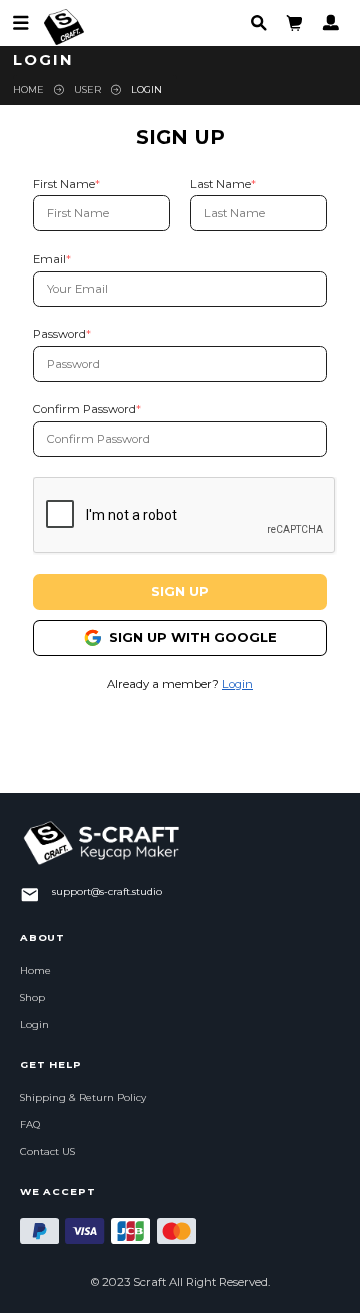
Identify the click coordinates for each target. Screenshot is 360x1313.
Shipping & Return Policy (83, 1097)
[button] (294, 23)
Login (237, 684)
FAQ (30, 1124)
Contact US (47, 1151)
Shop (32, 997)
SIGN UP (180, 591)
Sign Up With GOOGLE (193, 637)
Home (28, 89)
